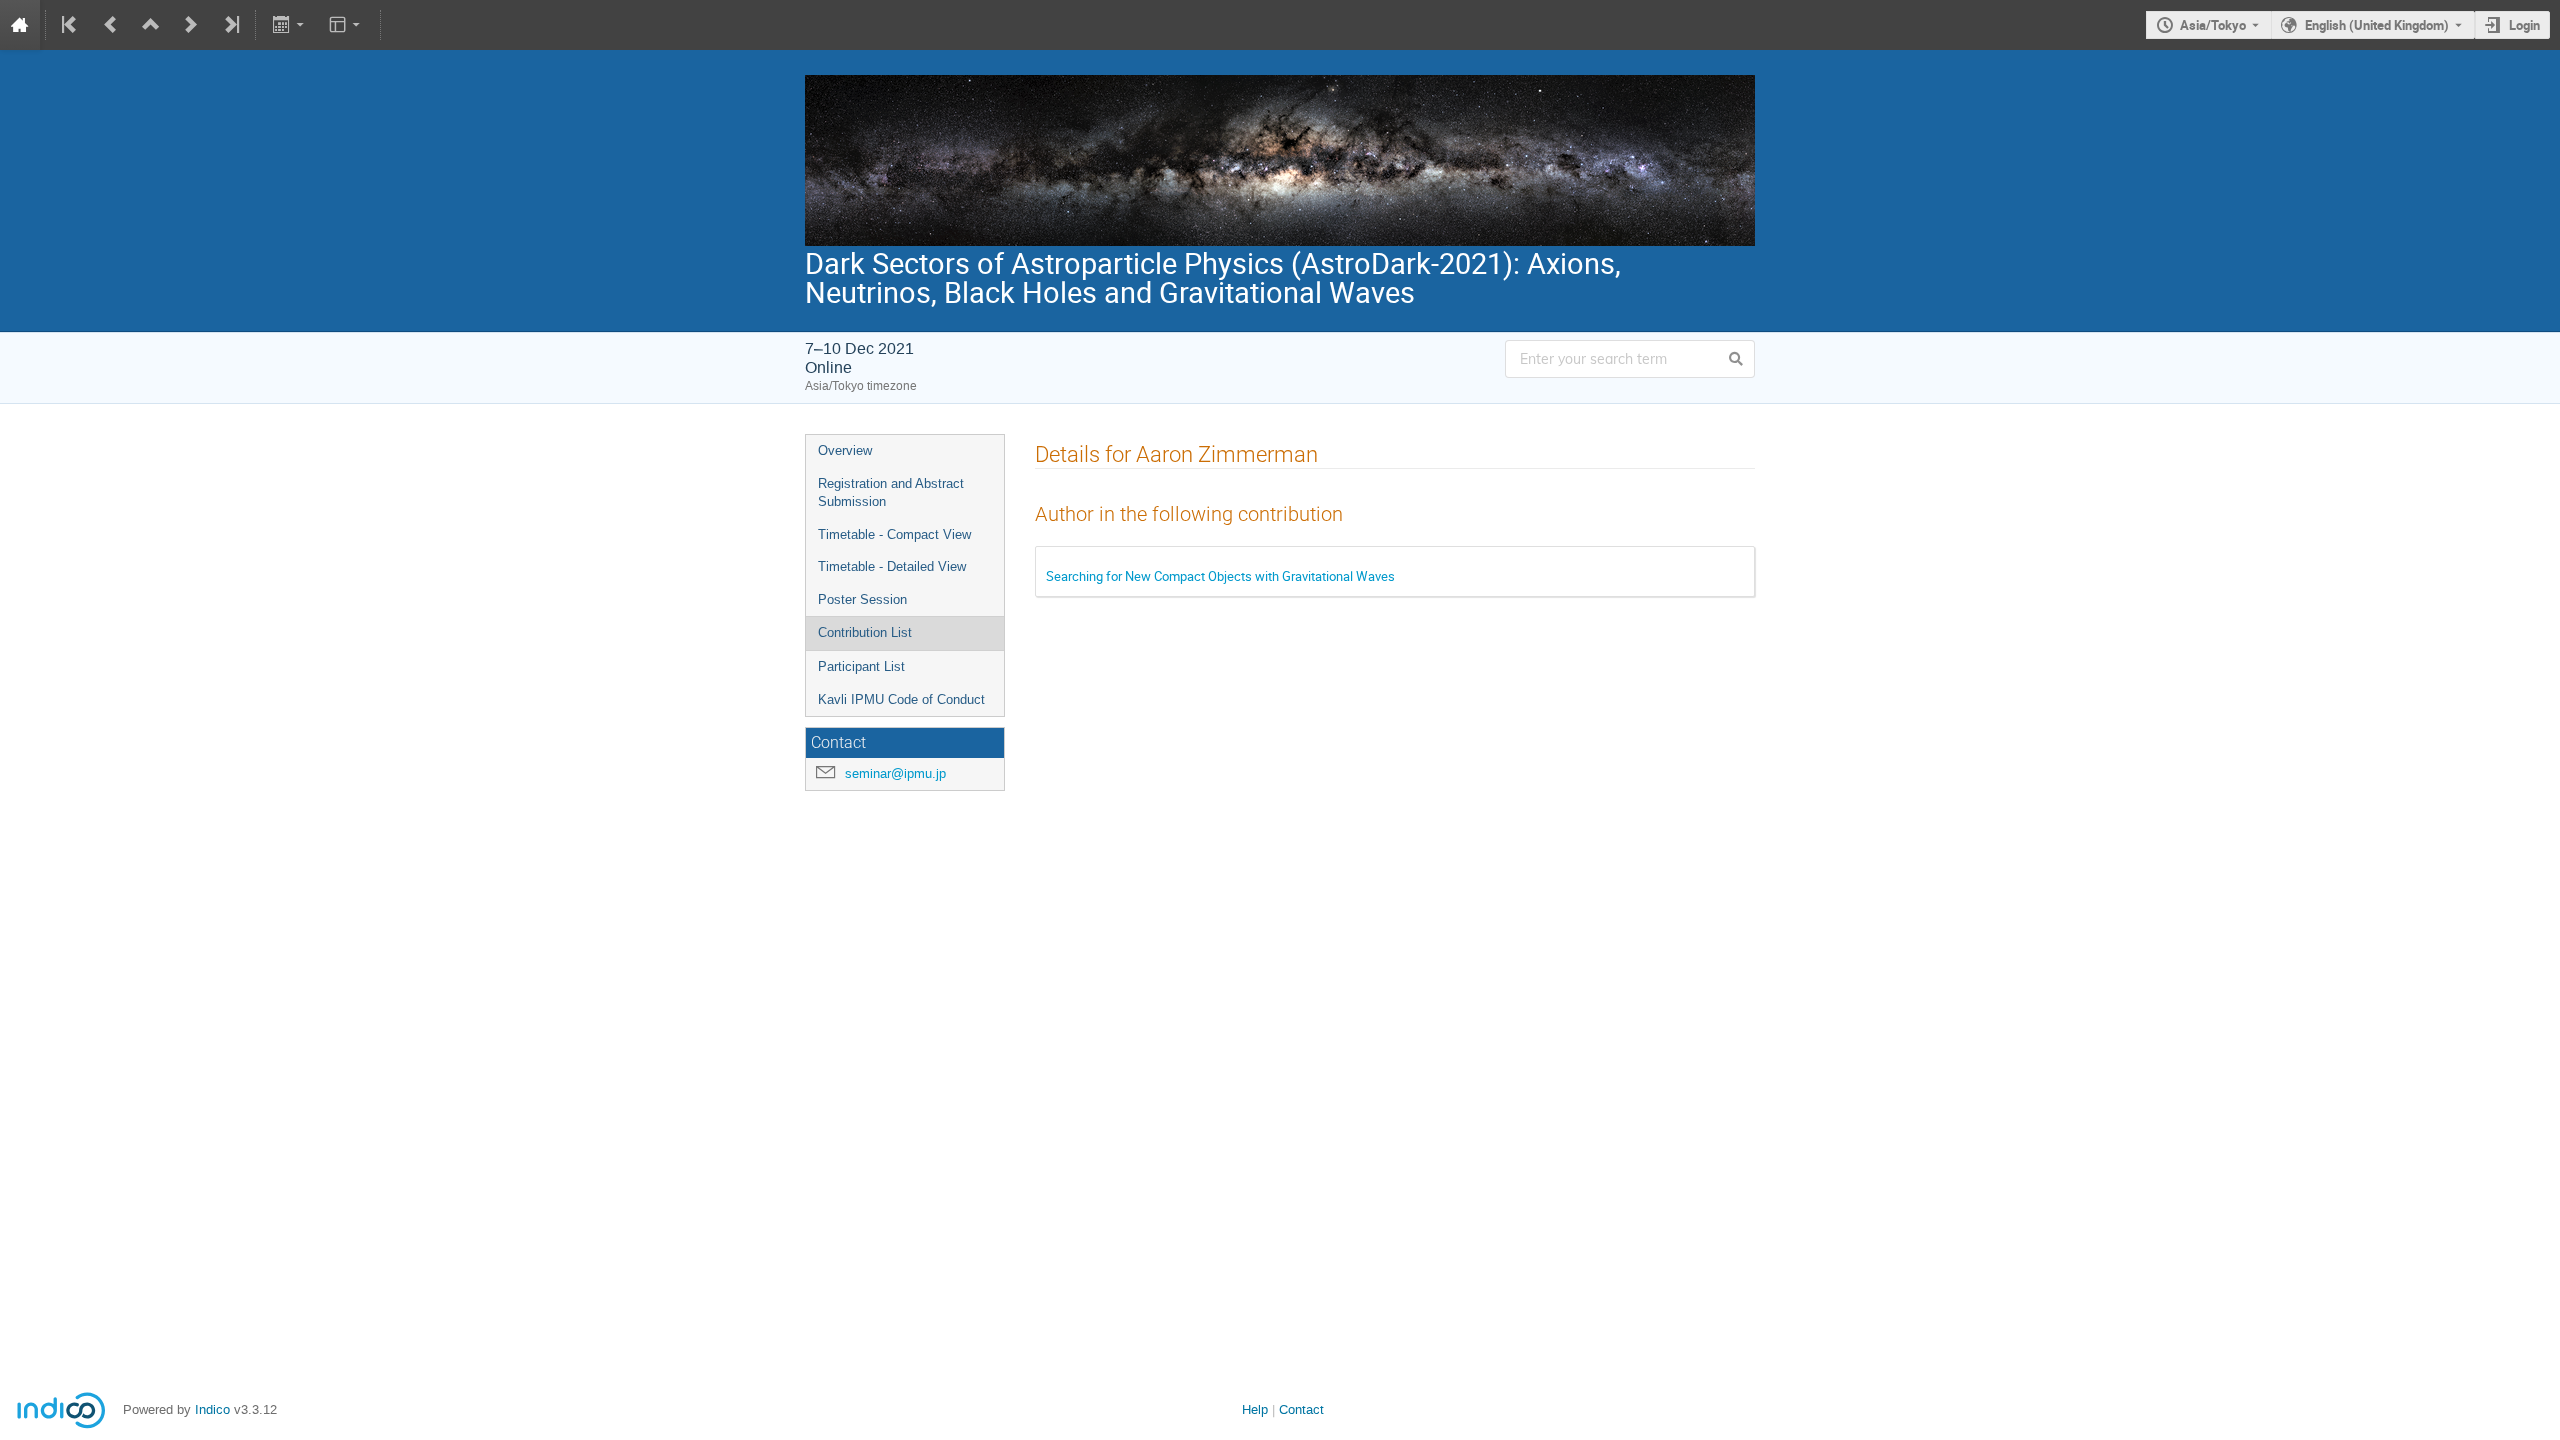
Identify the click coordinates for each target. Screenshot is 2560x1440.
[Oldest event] (71, 25)
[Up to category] (151, 25)
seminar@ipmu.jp (895, 773)
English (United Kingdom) (2377, 25)
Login (2524, 25)
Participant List (861, 666)
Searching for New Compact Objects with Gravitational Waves (1220, 576)
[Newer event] (191, 25)
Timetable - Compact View (894, 534)
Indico (212, 1409)
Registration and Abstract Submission (891, 493)
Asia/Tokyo (2213, 25)
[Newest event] (230, 25)
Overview (845, 450)
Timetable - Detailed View (892, 566)
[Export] (289, 25)
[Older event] (111, 25)
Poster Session (862, 599)
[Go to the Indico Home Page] (20, 25)
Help (1255, 1409)
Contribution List (865, 632)
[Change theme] (346, 25)
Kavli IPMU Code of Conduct (901, 699)
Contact (1301, 1409)
